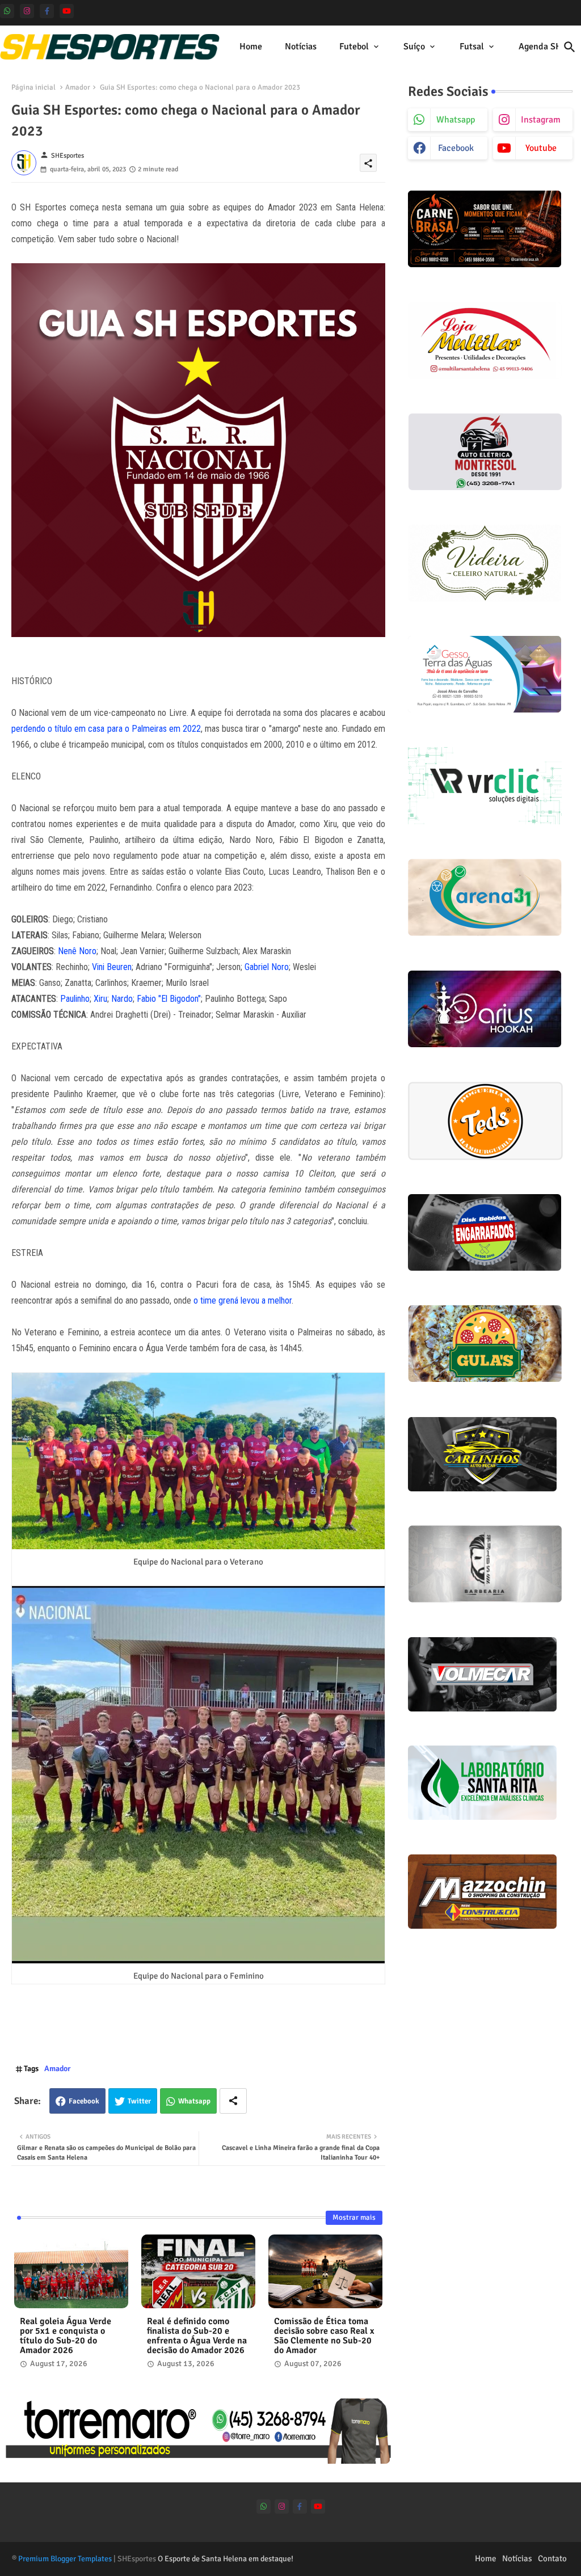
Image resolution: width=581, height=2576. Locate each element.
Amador (78, 87)
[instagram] (27, 11)
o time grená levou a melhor (243, 1300)
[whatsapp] (7, 11)
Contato (552, 2558)
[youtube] (67, 11)
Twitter (139, 2101)
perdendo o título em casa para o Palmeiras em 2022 (106, 729)
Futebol (354, 47)
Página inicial (33, 87)
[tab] (251, 47)
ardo (125, 999)
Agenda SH (540, 47)
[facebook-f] (47, 11)
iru (103, 999)
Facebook (84, 2101)
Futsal (472, 47)
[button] (570, 47)
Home (251, 47)
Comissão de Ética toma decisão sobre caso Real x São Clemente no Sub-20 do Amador (324, 2336)
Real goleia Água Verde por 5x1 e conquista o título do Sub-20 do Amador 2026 (66, 2336)
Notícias (301, 47)
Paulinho (75, 999)
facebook (456, 148)
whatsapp (456, 120)
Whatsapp (194, 2101)
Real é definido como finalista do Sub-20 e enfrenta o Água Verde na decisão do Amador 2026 (197, 2336)
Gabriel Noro (267, 967)
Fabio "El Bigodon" (169, 999)
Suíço (414, 47)
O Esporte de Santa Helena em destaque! (226, 2559)
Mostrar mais (354, 2217)
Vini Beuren (112, 967)
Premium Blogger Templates (65, 2559)
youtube (541, 148)
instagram (541, 120)
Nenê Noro (77, 951)
